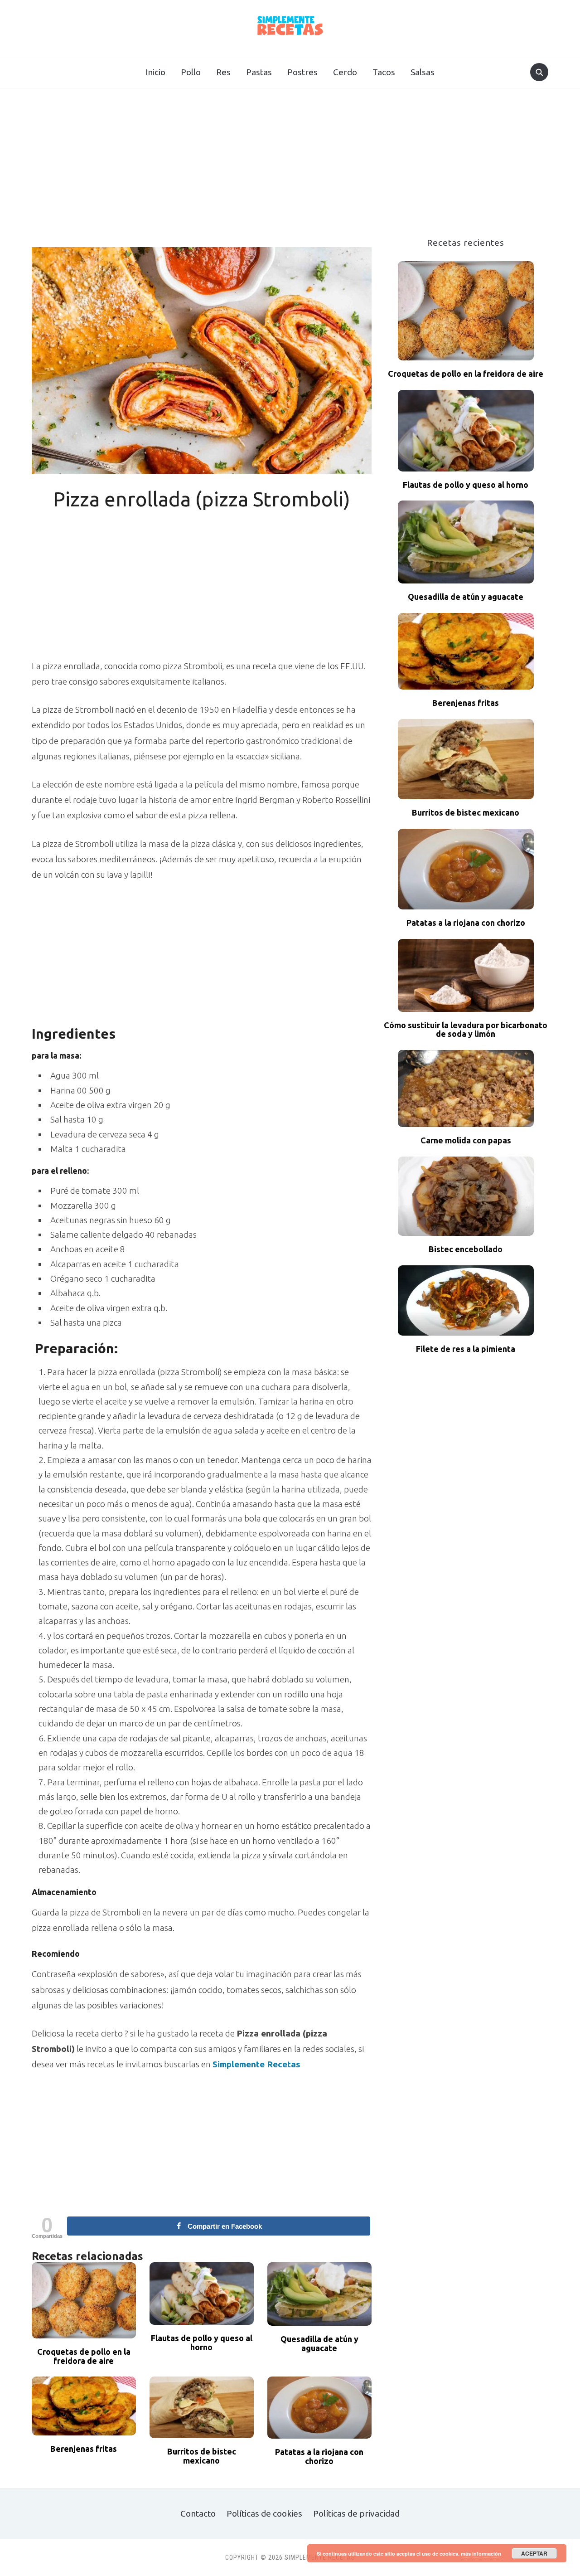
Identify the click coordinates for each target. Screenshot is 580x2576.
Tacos (384, 72)
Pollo (191, 72)
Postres (302, 72)
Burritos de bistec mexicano (202, 2456)
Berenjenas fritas (84, 2449)
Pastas (259, 72)
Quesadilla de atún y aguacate (319, 2344)
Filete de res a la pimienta (466, 1349)
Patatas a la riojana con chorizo (319, 2457)
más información (481, 2554)
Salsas (423, 72)
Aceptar (534, 2553)
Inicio (155, 72)
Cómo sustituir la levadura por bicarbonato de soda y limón (466, 1030)
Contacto (198, 2513)
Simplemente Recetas (256, 2064)
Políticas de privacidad (356, 2513)
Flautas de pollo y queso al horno (202, 2343)
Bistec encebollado (466, 1249)
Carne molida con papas (466, 1140)
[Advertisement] (290, 170)
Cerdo (345, 72)
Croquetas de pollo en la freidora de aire (84, 2356)
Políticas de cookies (264, 2513)
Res (223, 72)
